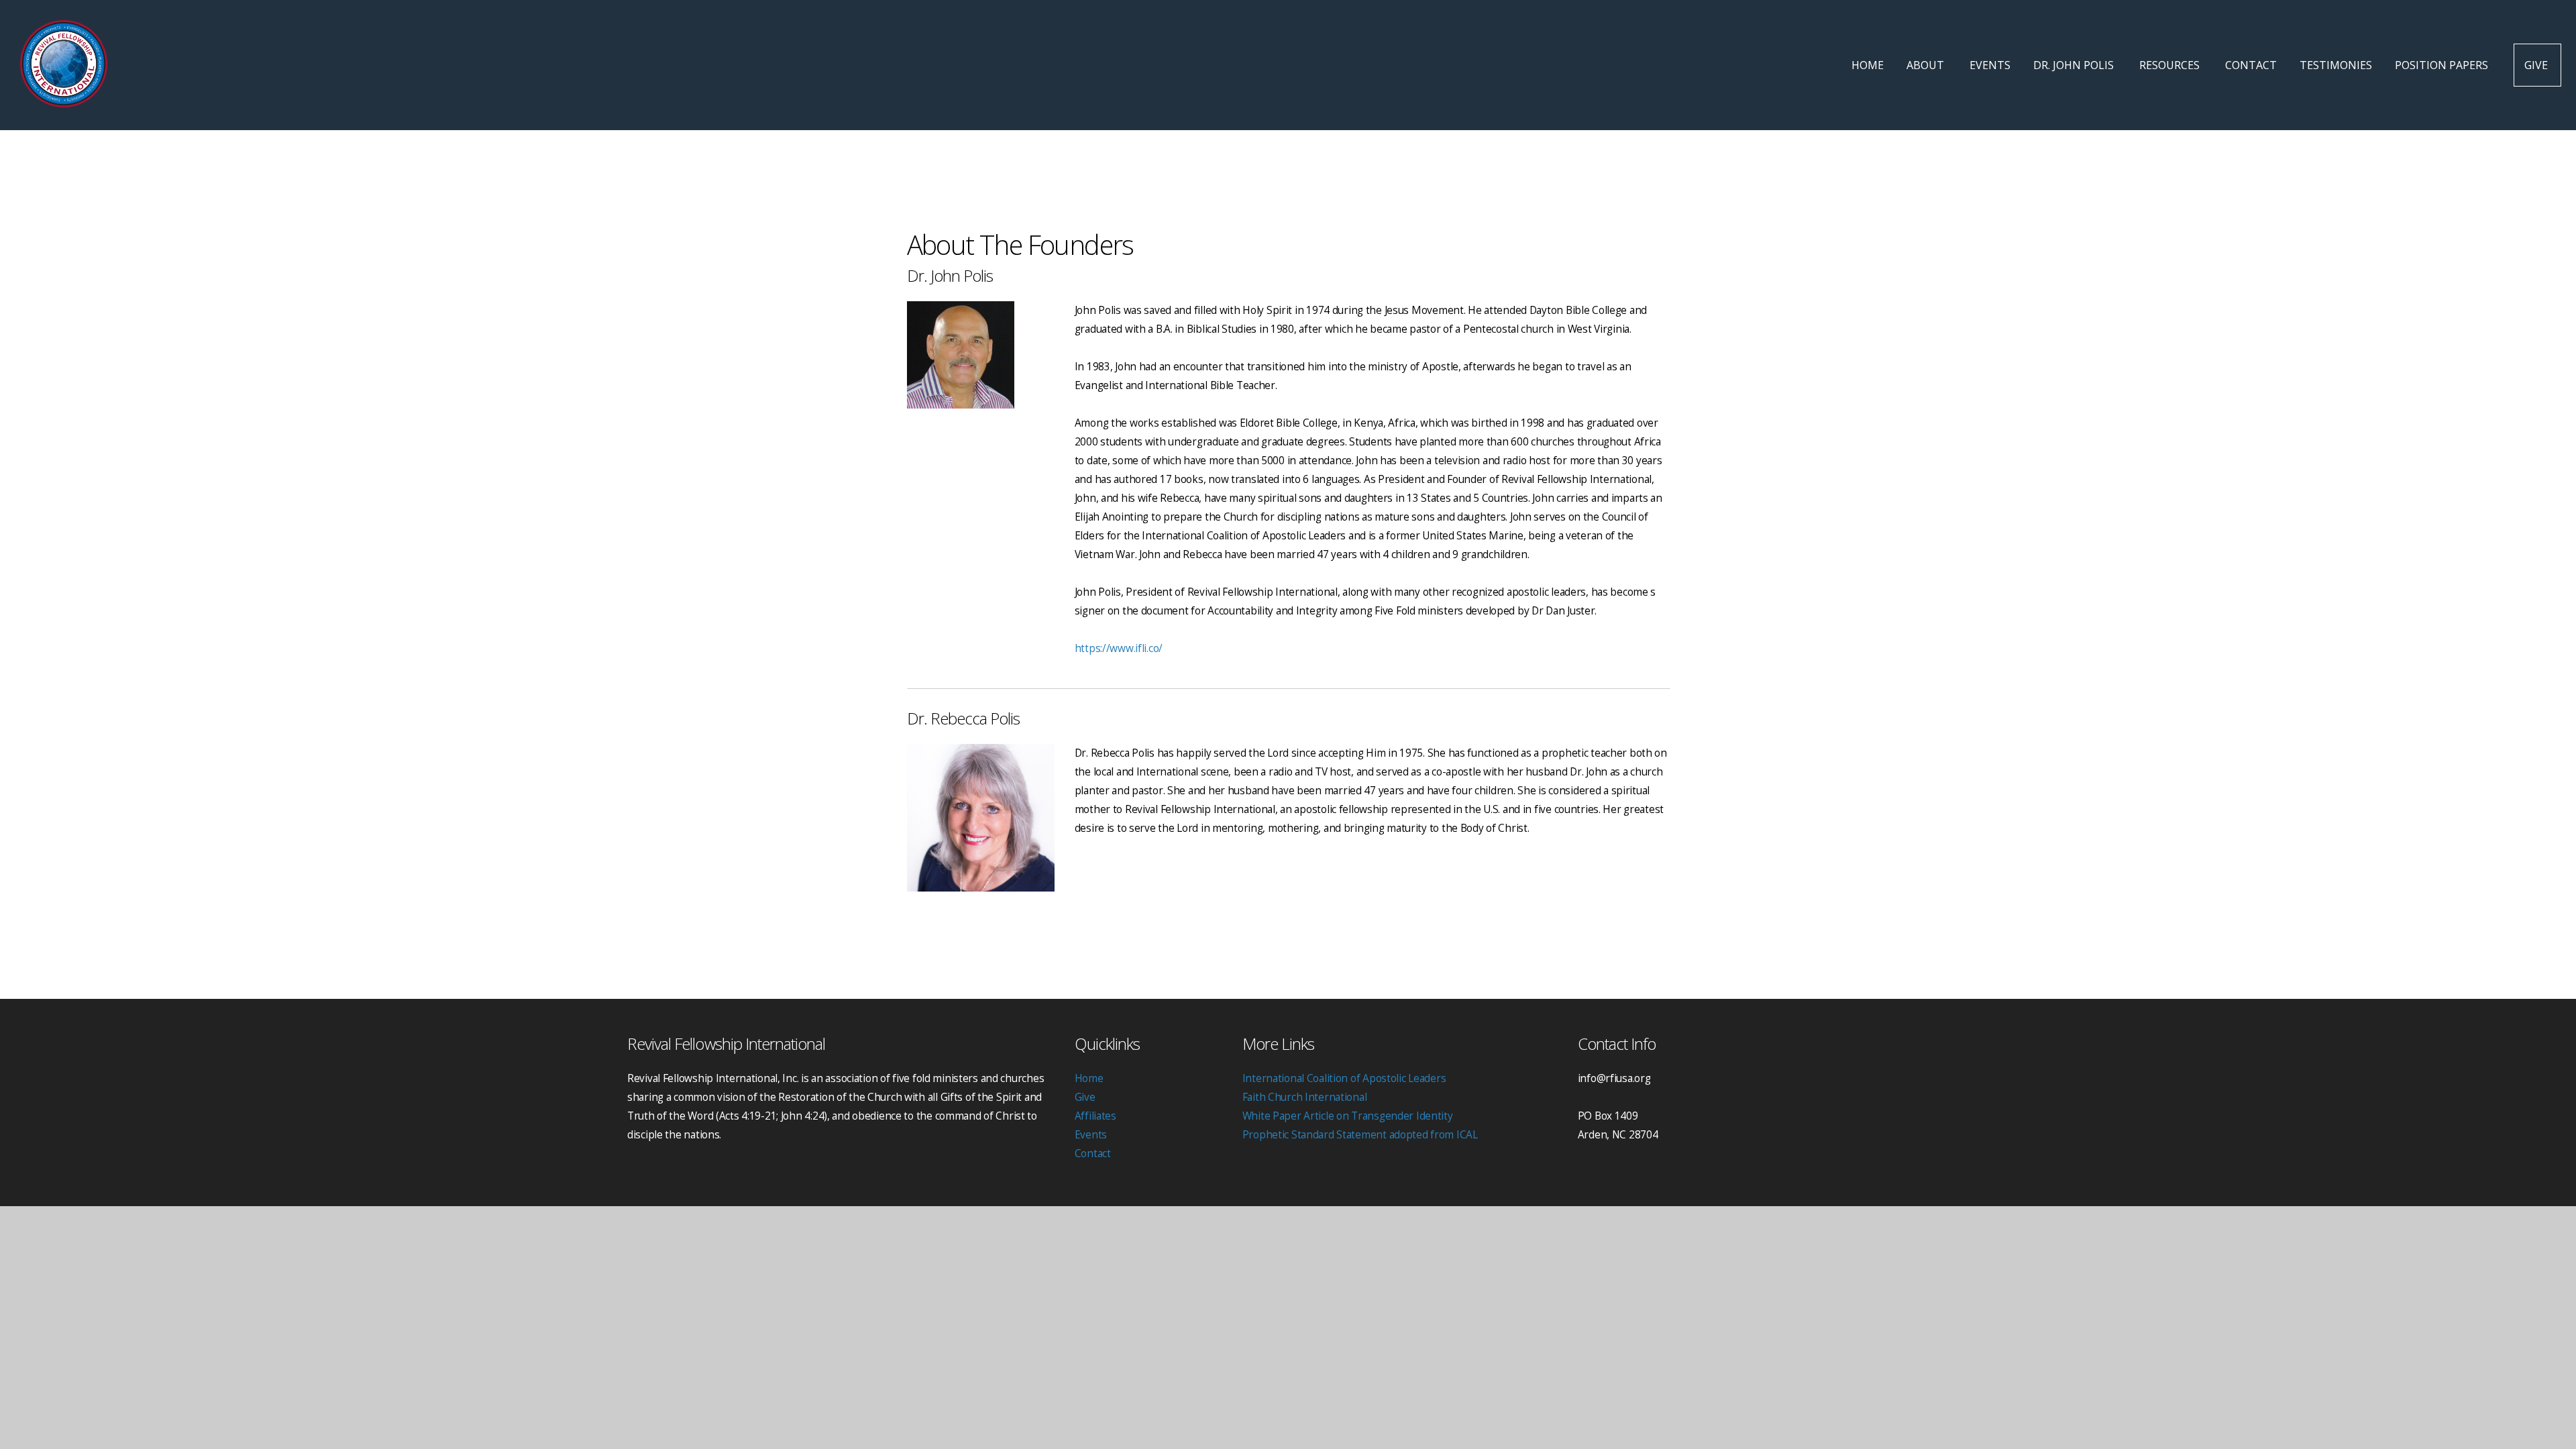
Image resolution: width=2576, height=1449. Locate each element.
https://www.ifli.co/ (1119, 648)
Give (2537, 65)
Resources (2171, 65)
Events (1990, 65)
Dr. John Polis (2075, 65)
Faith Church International (1305, 1097)
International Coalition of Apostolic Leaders (1344, 1078)
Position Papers (2443, 65)
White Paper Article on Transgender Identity (1348, 1116)
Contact (2251, 65)
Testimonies (2336, 65)
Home (1868, 65)
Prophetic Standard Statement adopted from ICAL (1360, 1135)
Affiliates (1095, 1116)
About (1927, 65)
